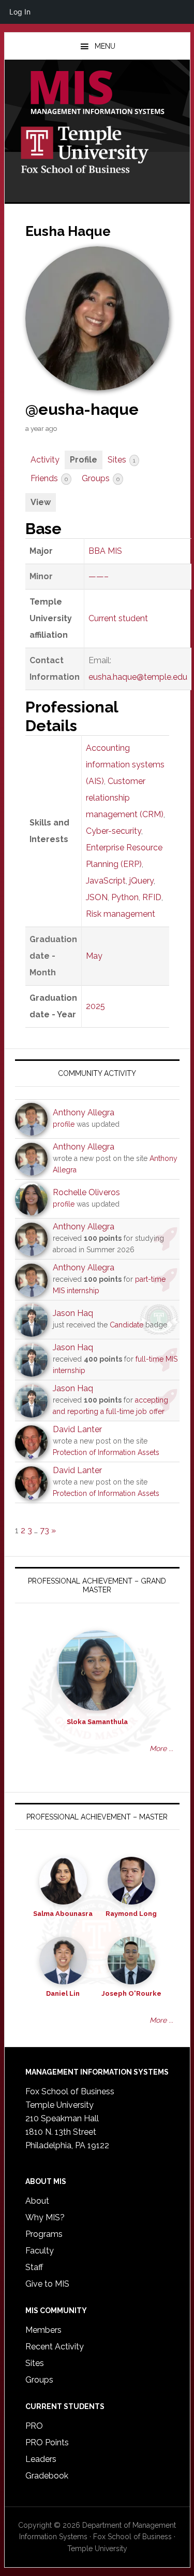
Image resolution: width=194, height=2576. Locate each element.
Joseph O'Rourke (131, 1993)
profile (64, 1124)
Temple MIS (97, 93)
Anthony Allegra (84, 1112)
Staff (34, 2267)
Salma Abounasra (63, 1914)
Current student (118, 618)
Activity (45, 460)
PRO (34, 2426)
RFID (152, 897)
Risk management (121, 914)
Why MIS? (45, 2217)
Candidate (126, 1325)
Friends (49, 478)
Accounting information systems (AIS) (125, 765)
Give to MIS (47, 2284)
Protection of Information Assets (106, 1452)
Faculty (40, 2251)
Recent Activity (55, 2347)
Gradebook (47, 2476)
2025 (95, 1006)
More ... (161, 1748)
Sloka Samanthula (97, 1722)
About (37, 2201)
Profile (84, 460)
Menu (105, 46)
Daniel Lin (63, 1993)
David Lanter (77, 1429)
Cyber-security (114, 831)
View (41, 502)
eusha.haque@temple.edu (138, 677)
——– (99, 576)
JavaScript (106, 881)
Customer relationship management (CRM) (125, 798)
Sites (122, 460)
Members (43, 2330)
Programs (44, 2234)
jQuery (141, 881)
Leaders (41, 2459)
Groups (101, 478)
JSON (97, 897)
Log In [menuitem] (20, 12)
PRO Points (47, 2442)
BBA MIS (105, 551)
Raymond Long (131, 1914)
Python (125, 897)
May (94, 956)
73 (44, 1530)
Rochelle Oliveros (86, 1192)
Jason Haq (73, 1313)
